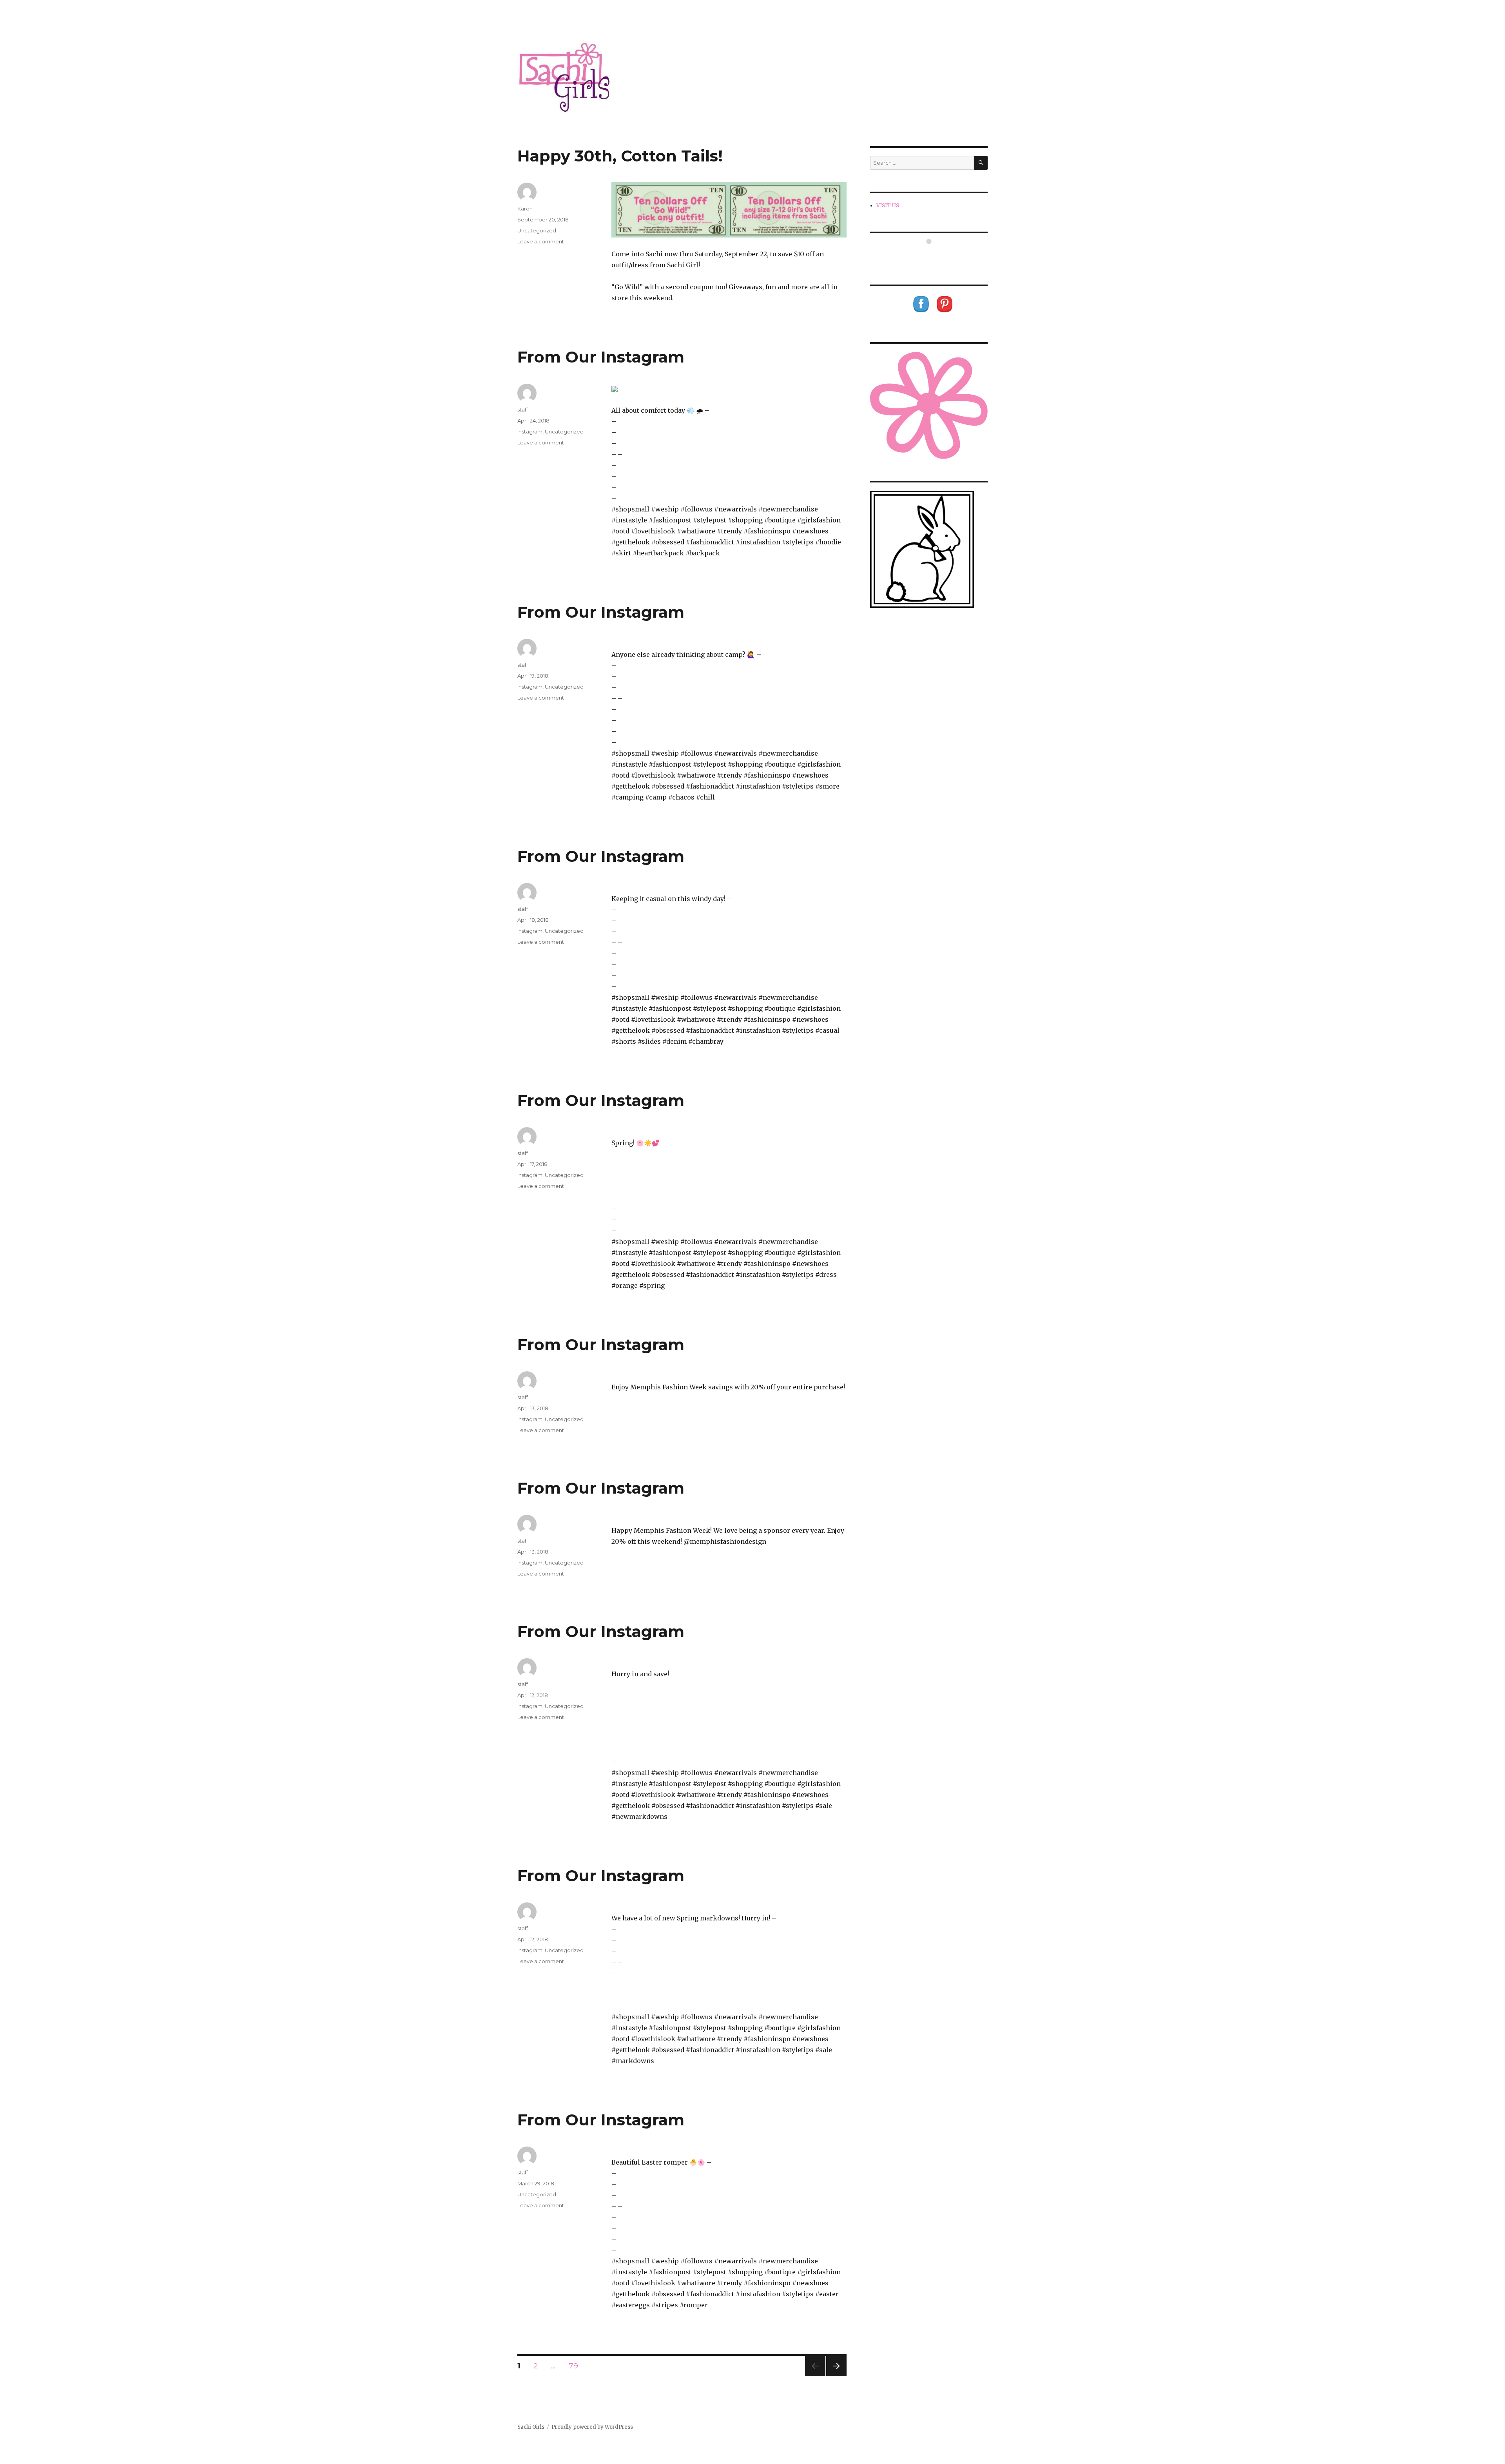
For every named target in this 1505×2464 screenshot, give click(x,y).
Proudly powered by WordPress (592, 2427)
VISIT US (888, 206)
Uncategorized (537, 230)
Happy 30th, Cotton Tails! (620, 156)
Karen (525, 209)
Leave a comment (541, 241)
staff (523, 410)
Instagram (530, 432)
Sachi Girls (531, 2427)
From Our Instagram (601, 357)
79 (576, 2366)
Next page (836, 2376)
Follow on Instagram (934, 256)
